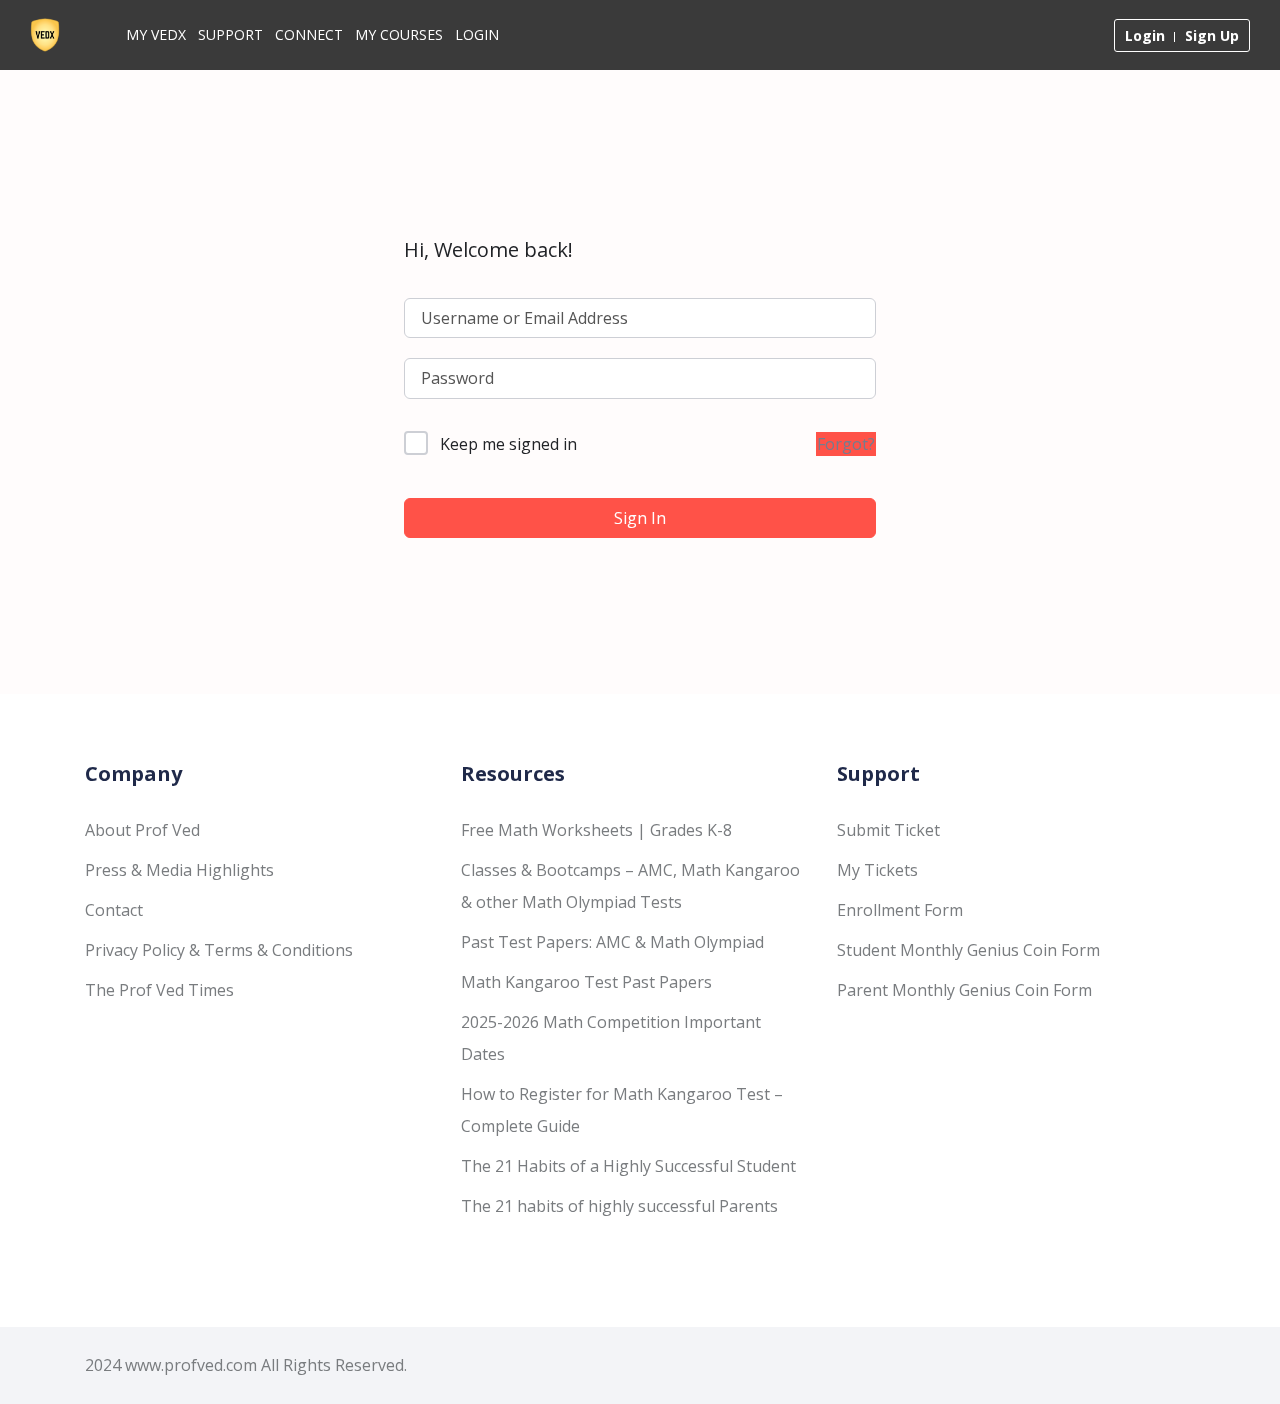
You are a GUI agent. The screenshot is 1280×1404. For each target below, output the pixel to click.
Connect (309, 34)
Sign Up (1212, 35)
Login (477, 34)
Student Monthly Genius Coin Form (968, 950)
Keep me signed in (508, 444)
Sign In (640, 518)
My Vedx (156, 34)
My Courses (399, 34)
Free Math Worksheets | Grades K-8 (596, 830)
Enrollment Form (900, 910)
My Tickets (877, 870)
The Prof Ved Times (159, 990)
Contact (114, 910)
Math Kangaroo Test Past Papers (586, 982)
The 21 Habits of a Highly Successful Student (628, 1166)
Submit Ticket (888, 830)
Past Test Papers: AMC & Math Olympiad (612, 942)
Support (230, 34)
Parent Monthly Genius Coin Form (964, 990)
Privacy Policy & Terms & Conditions (219, 950)
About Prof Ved (142, 830)
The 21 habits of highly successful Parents (619, 1206)
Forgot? (846, 444)
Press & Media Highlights (179, 870)
